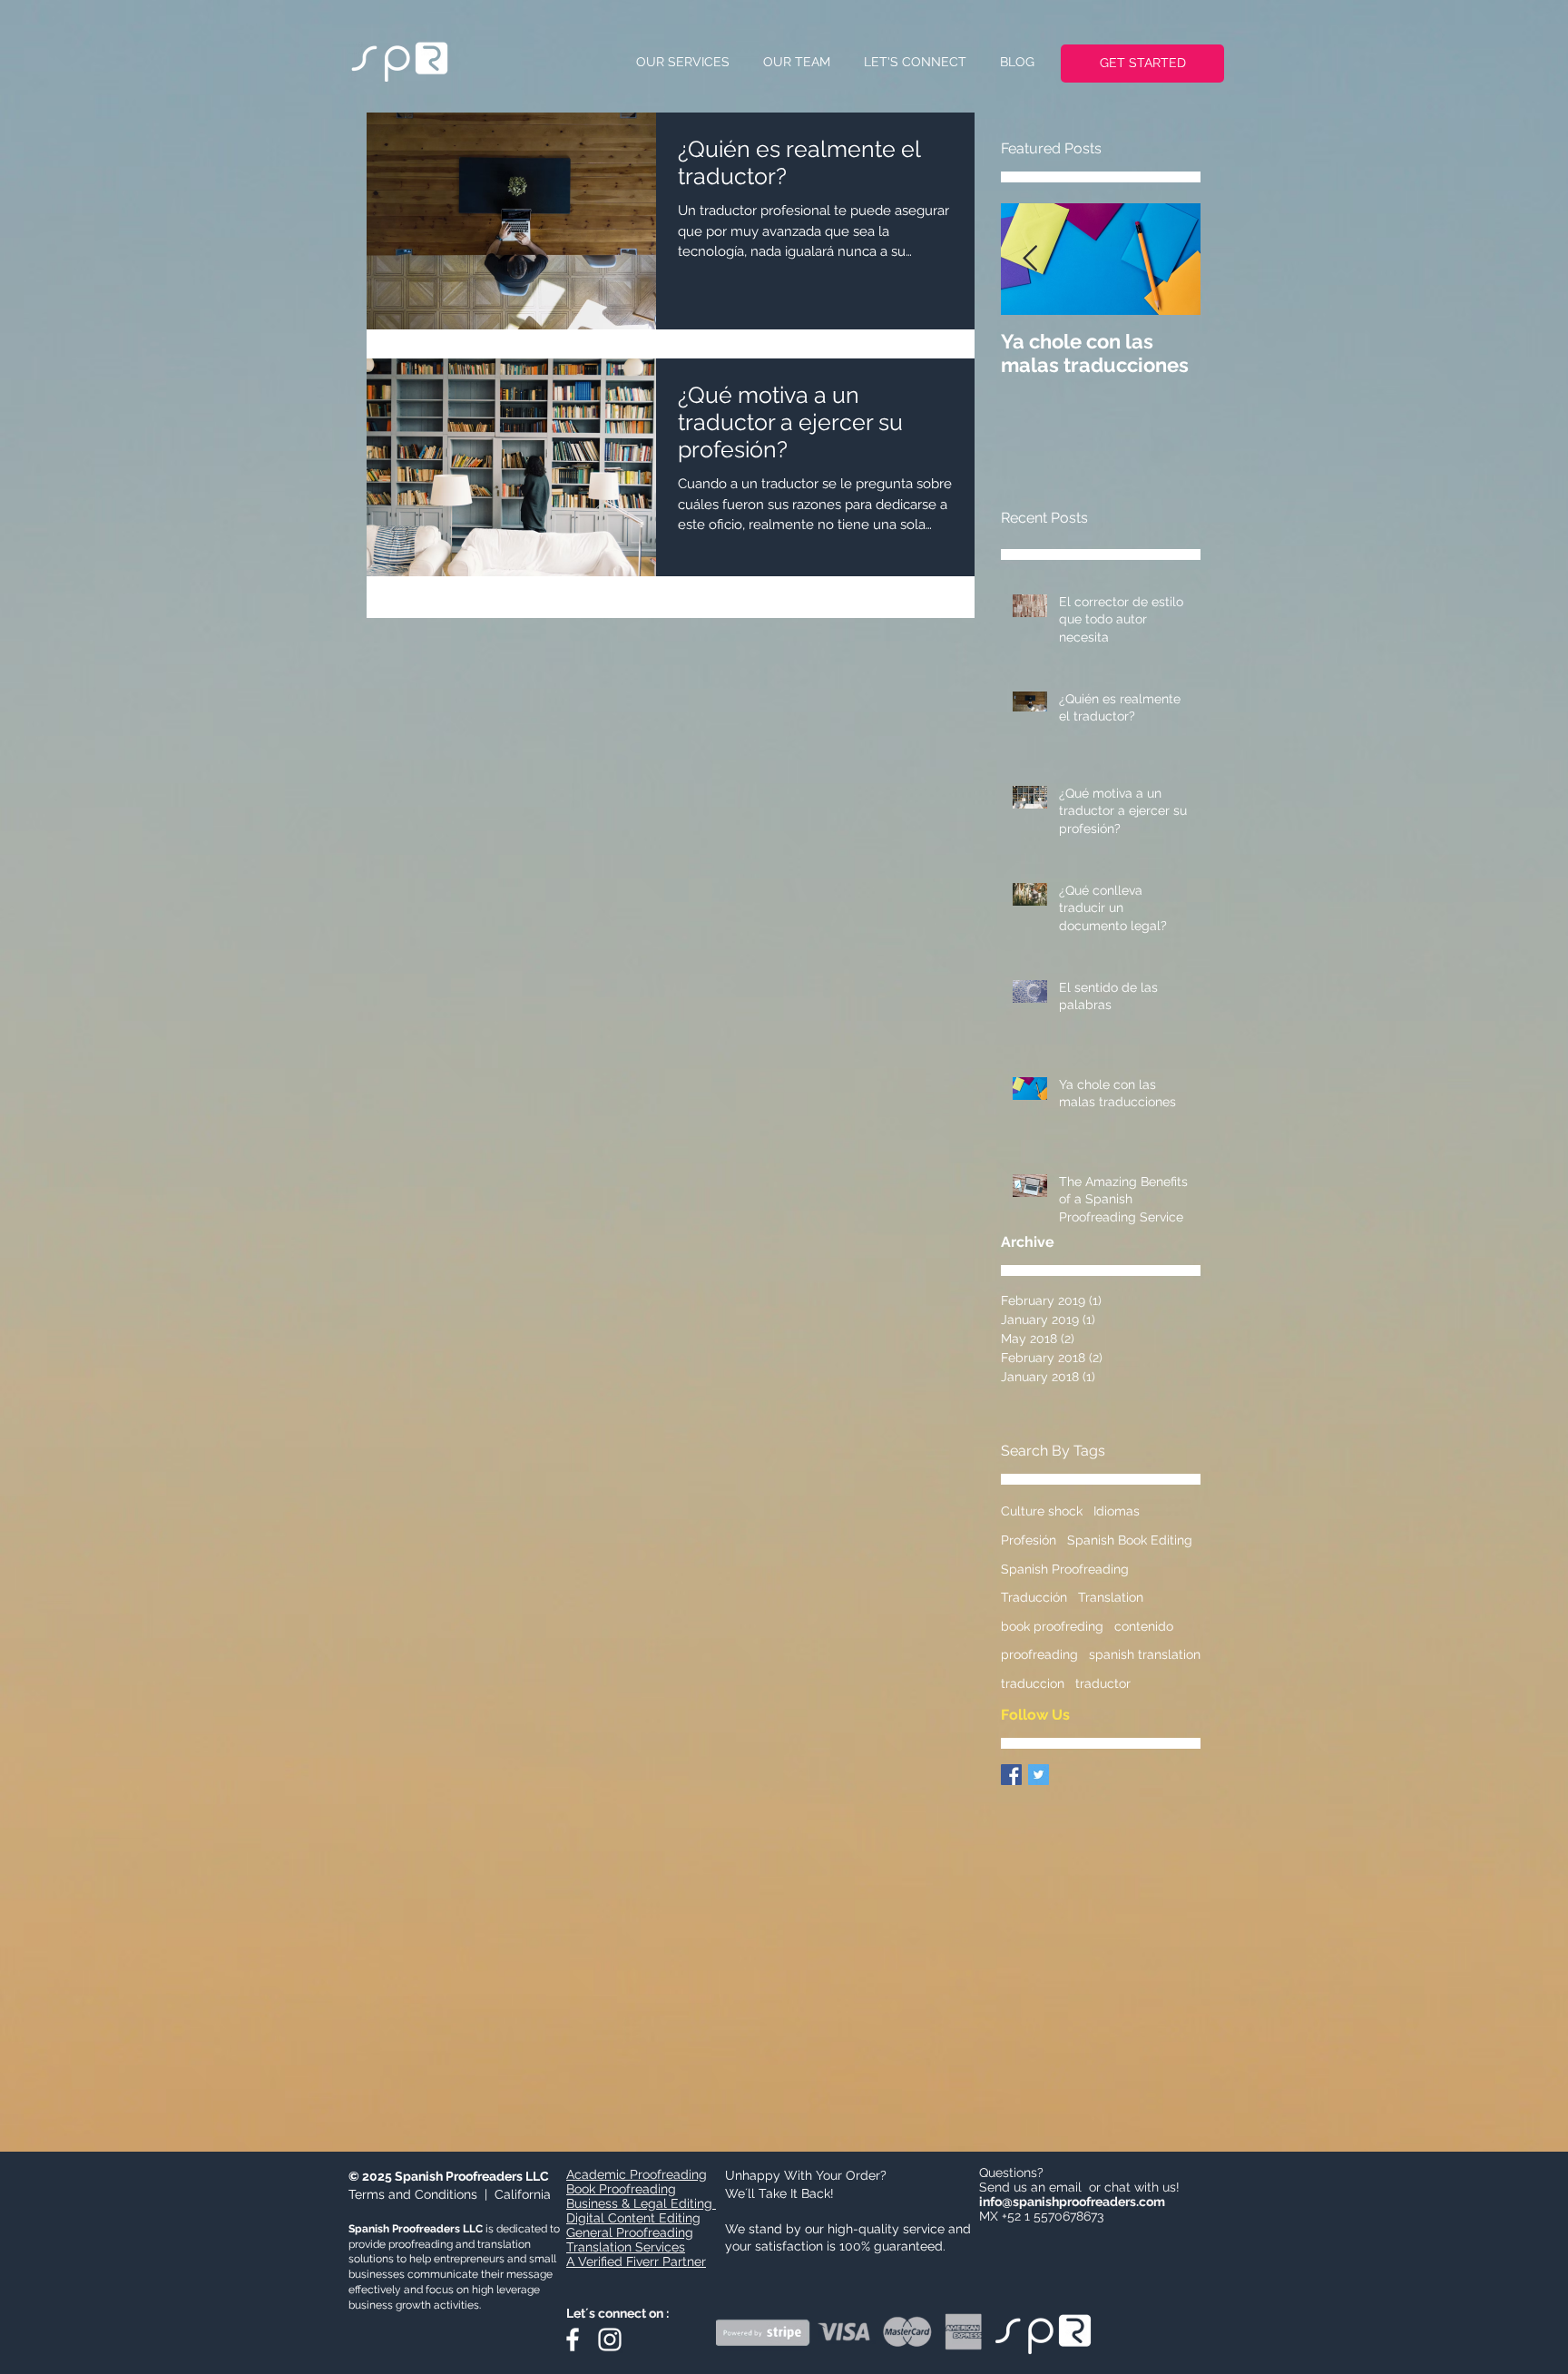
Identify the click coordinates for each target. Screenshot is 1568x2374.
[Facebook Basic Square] (1011, 1775)
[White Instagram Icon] (610, 2340)
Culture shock (1042, 1511)
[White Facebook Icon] (573, 2340)
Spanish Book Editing (1130, 1540)
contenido (1144, 1626)
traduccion (1033, 1683)
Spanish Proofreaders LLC (472, 2176)
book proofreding (1052, 1626)
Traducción (1034, 1597)
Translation (1111, 1597)
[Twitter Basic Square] (1039, 1775)
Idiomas (1117, 1511)
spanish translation (1145, 1654)
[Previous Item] (1030, 260)
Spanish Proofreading (1065, 1569)
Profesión (1029, 1540)
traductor (1103, 1683)
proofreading (1039, 1654)
